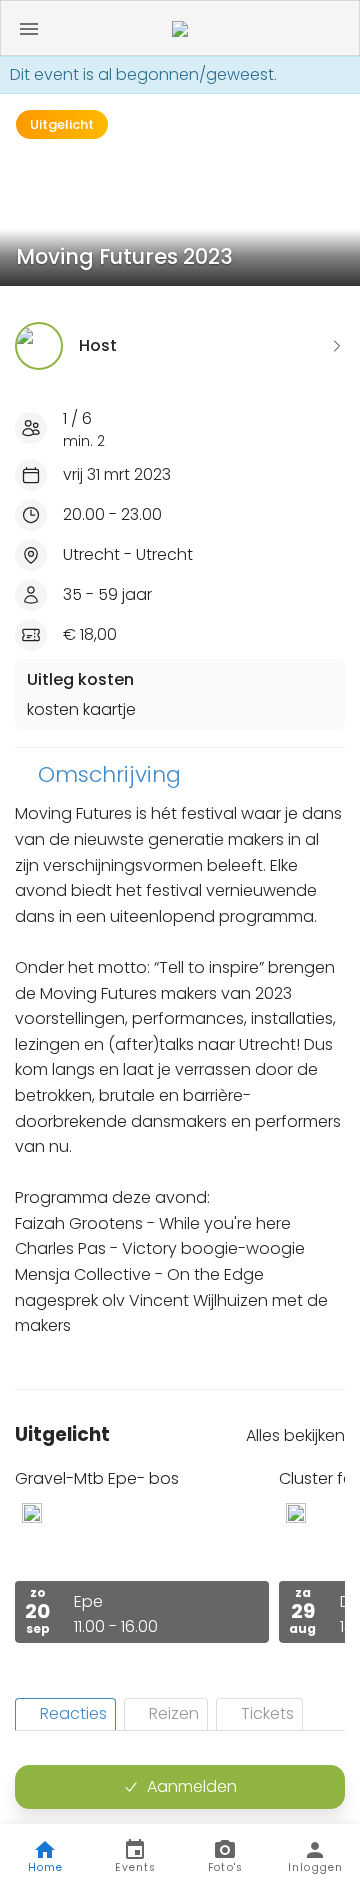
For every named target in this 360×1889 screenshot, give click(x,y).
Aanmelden (192, 1786)
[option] (142, 1555)
